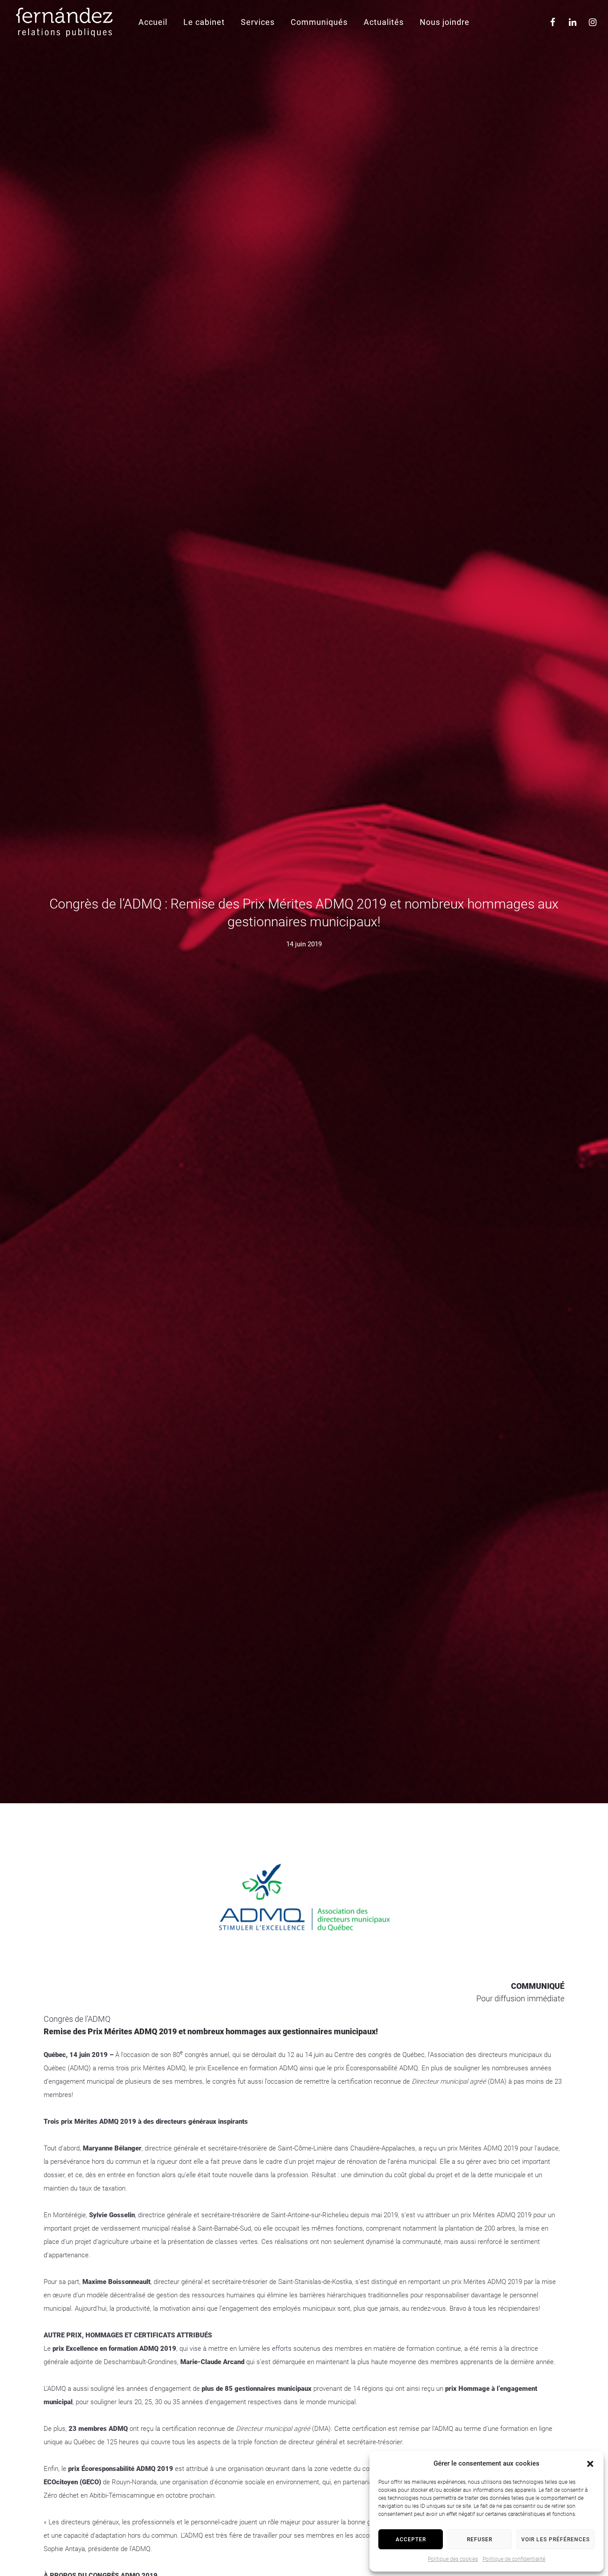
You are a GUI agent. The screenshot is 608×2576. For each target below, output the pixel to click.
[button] (590, 2464)
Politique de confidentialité (514, 2559)
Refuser (480, 2539)
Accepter (411, 2539)
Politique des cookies (453, 2559)
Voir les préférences (555, 2539)
